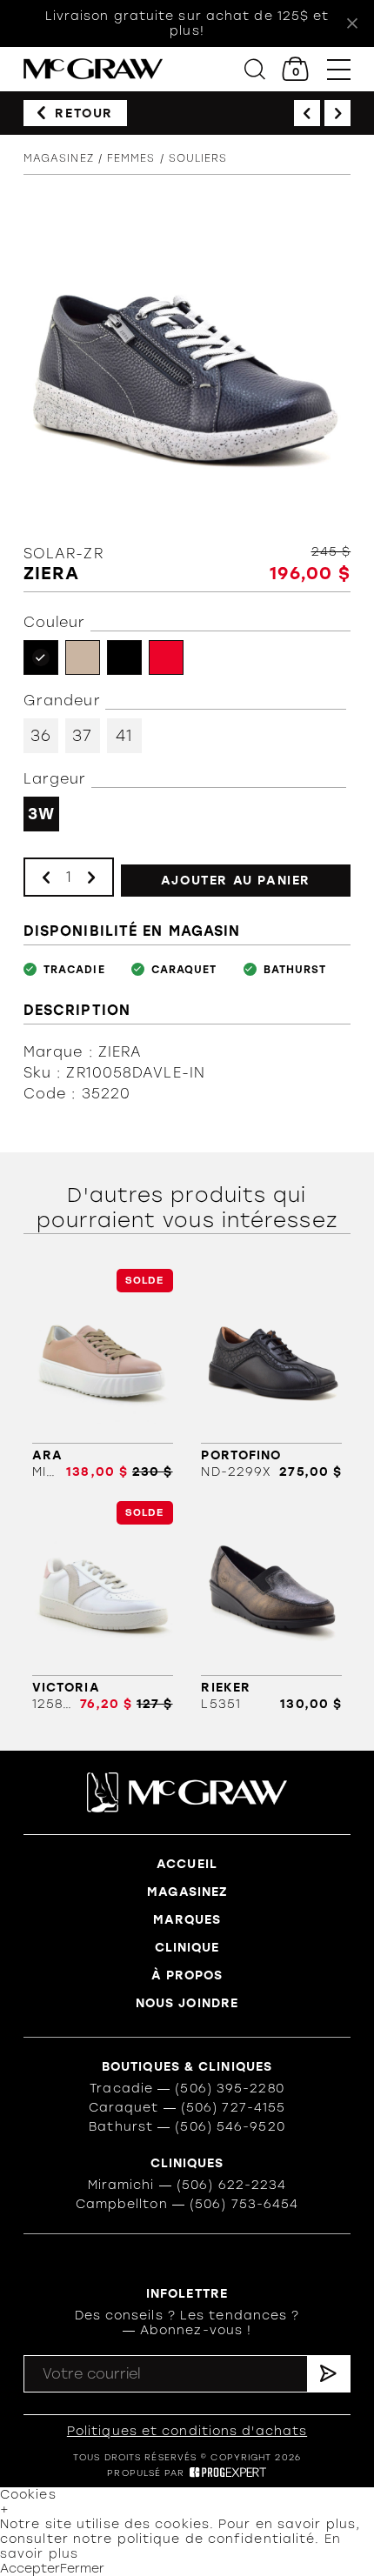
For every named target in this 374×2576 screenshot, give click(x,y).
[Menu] (339, 69)
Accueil (187, 1864)
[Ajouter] (91, 877)
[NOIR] (124, 657)
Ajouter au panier (236, 881)
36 (41, 736)
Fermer (82, 2569)
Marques (187, 1920)
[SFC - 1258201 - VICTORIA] (103, 1606)
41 (124, 736)
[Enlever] (46, 877)
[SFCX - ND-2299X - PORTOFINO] (271, 1374)
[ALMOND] (83, 657)
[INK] (41, 657)
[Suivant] (337, 113)
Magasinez (59, 158)
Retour (84, 113)
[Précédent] (307, 113)
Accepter (30, 2569)
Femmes (131, 158)
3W (41, 814)
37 (82, 736)
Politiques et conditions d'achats (187, 2431)
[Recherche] (255, 69)
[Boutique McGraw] (93, 69)
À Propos (187, 1975)
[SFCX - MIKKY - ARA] (103, 1374)
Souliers (198, 158)
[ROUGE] (166, 657)
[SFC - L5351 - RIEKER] (271, 1606)
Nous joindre (187, 2003)
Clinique (187, 1948)
